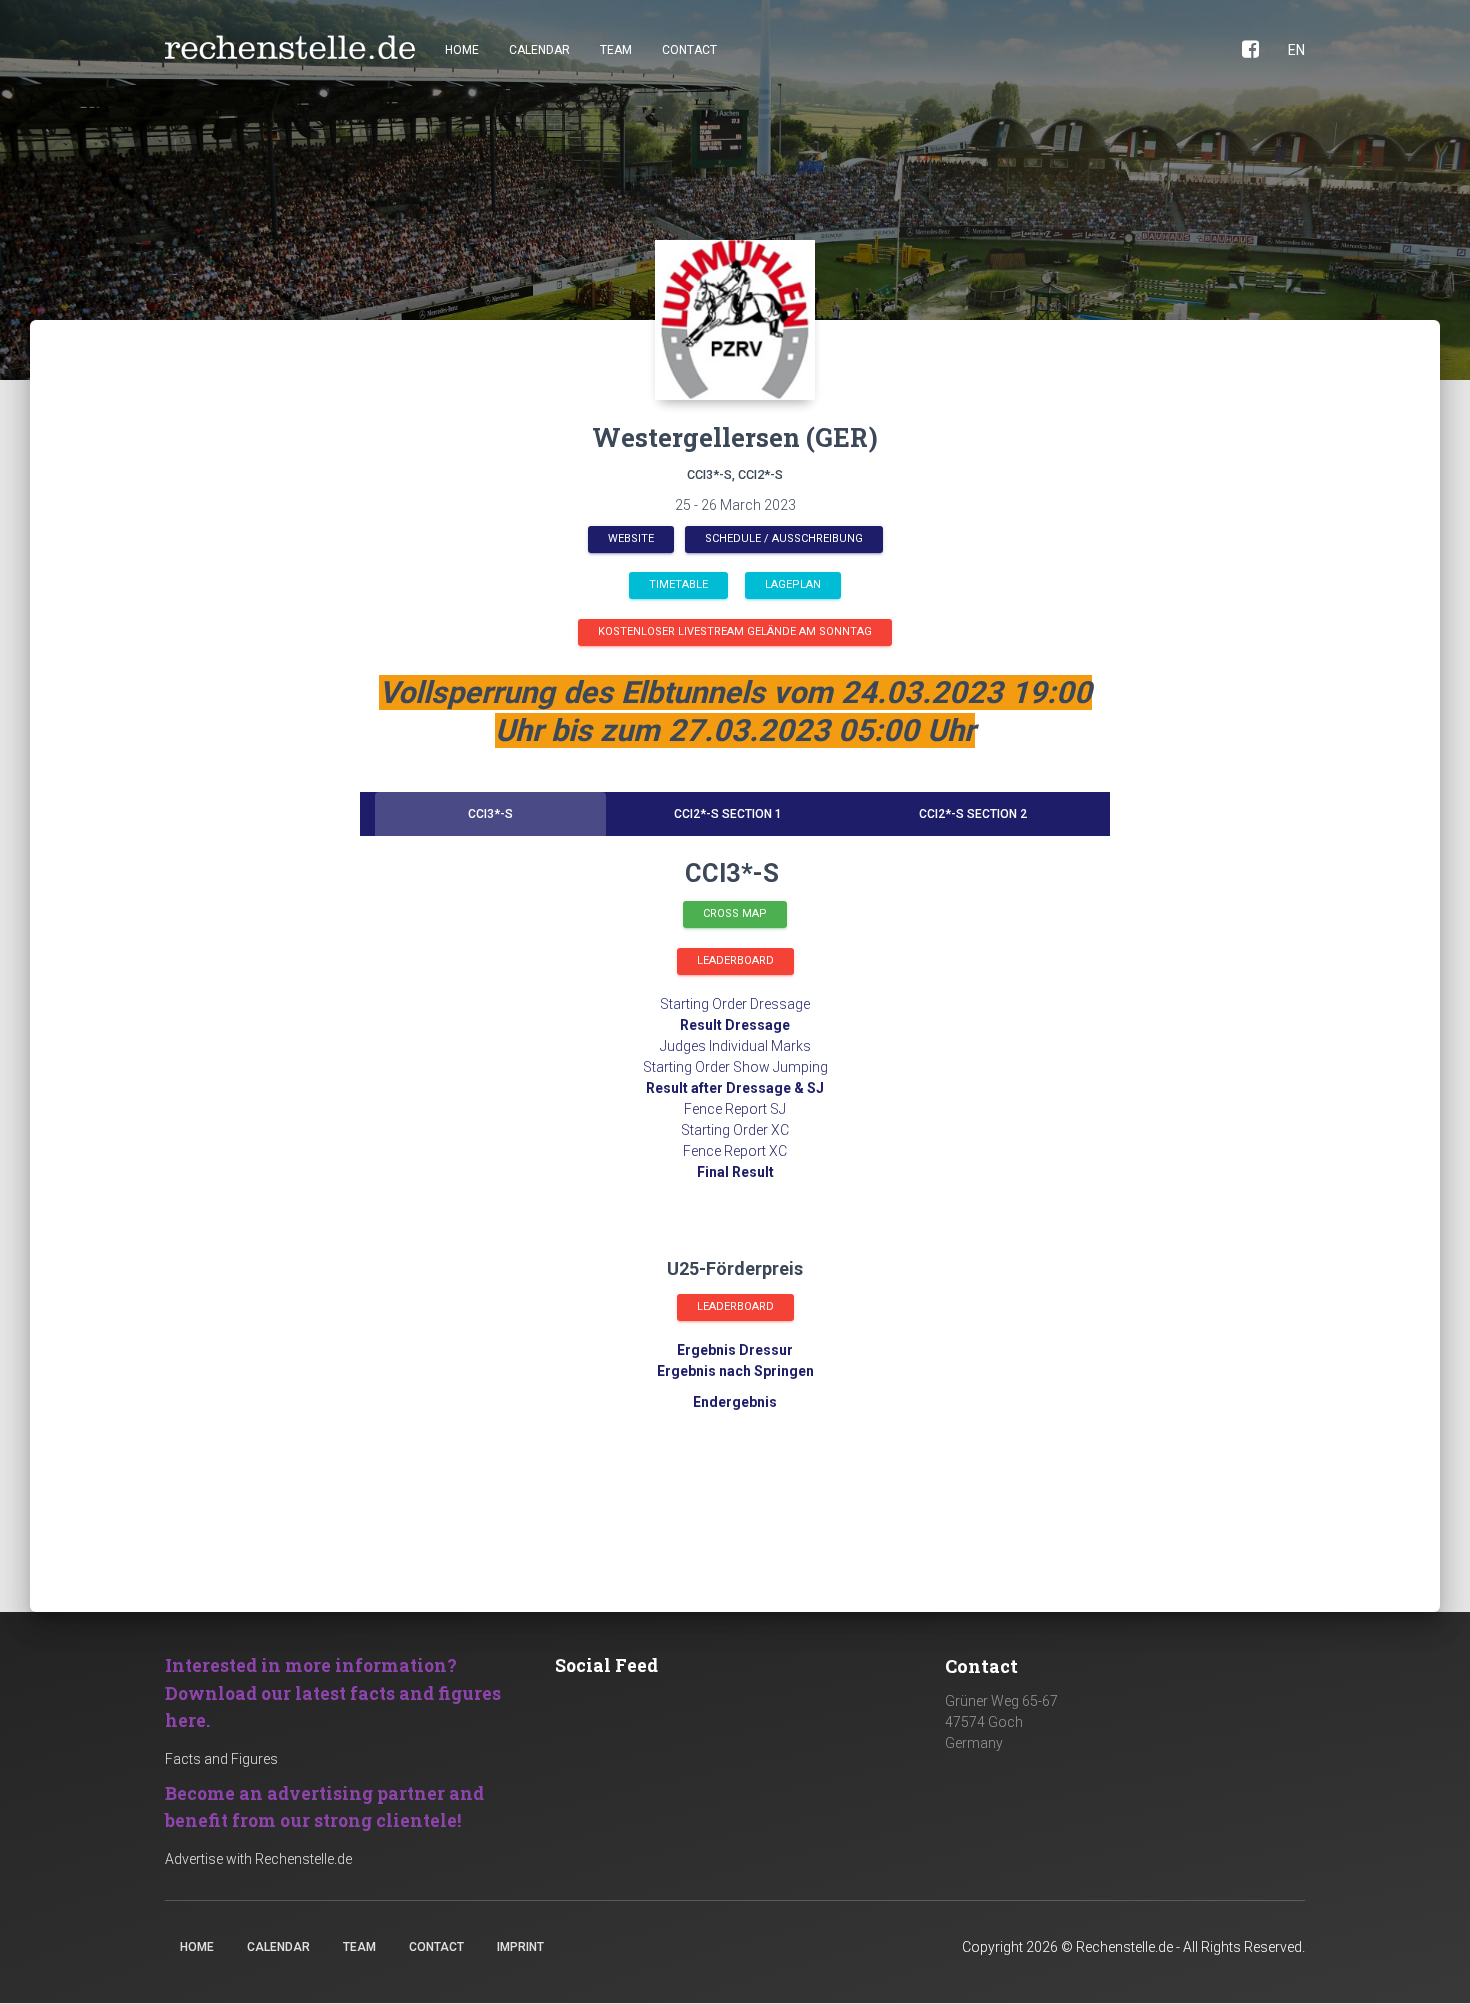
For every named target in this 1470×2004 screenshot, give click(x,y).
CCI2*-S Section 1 (728, 814)
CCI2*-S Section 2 (973, 814)
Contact (689, 50)
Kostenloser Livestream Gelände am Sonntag (735, 631)
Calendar (539, 50)
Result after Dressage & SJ (735, 1088)
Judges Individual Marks (735, 1046)
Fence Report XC (735, 1151)
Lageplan (793, 584)
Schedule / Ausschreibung (784, 538)
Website (631, 538)
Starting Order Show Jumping (735, 1067)
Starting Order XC (735, 1130)
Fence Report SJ (735, 1109)
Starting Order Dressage (735, 1004)
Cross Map (735, 913)
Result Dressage (735, 1025)
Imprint (520, 1947)
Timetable (678, 584)
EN (1296, 50)
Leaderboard (735, 960)
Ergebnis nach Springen (735, 1371)
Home (462, 50)
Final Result (735, 1172)
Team (616, 50)
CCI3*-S (490, 814)
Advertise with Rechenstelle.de (258, 1859)
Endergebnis (735, 1402)
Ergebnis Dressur (735, 1350)
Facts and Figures (221, 1759)
